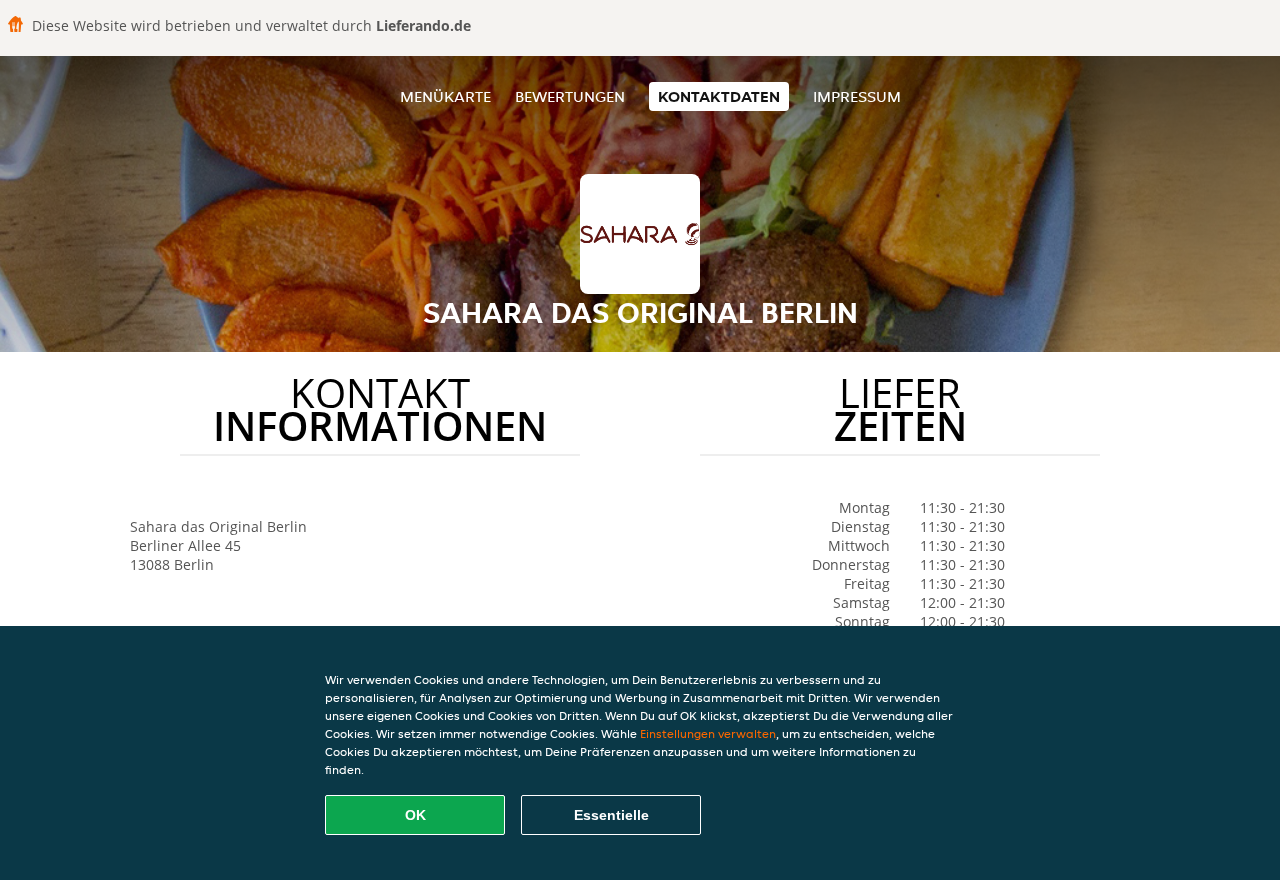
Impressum (857, 96)
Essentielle (611, 815)
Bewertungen (570, 96)
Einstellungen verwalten (708, 733)
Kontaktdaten (719, 96)
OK (415, 815)
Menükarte (445, 96)
